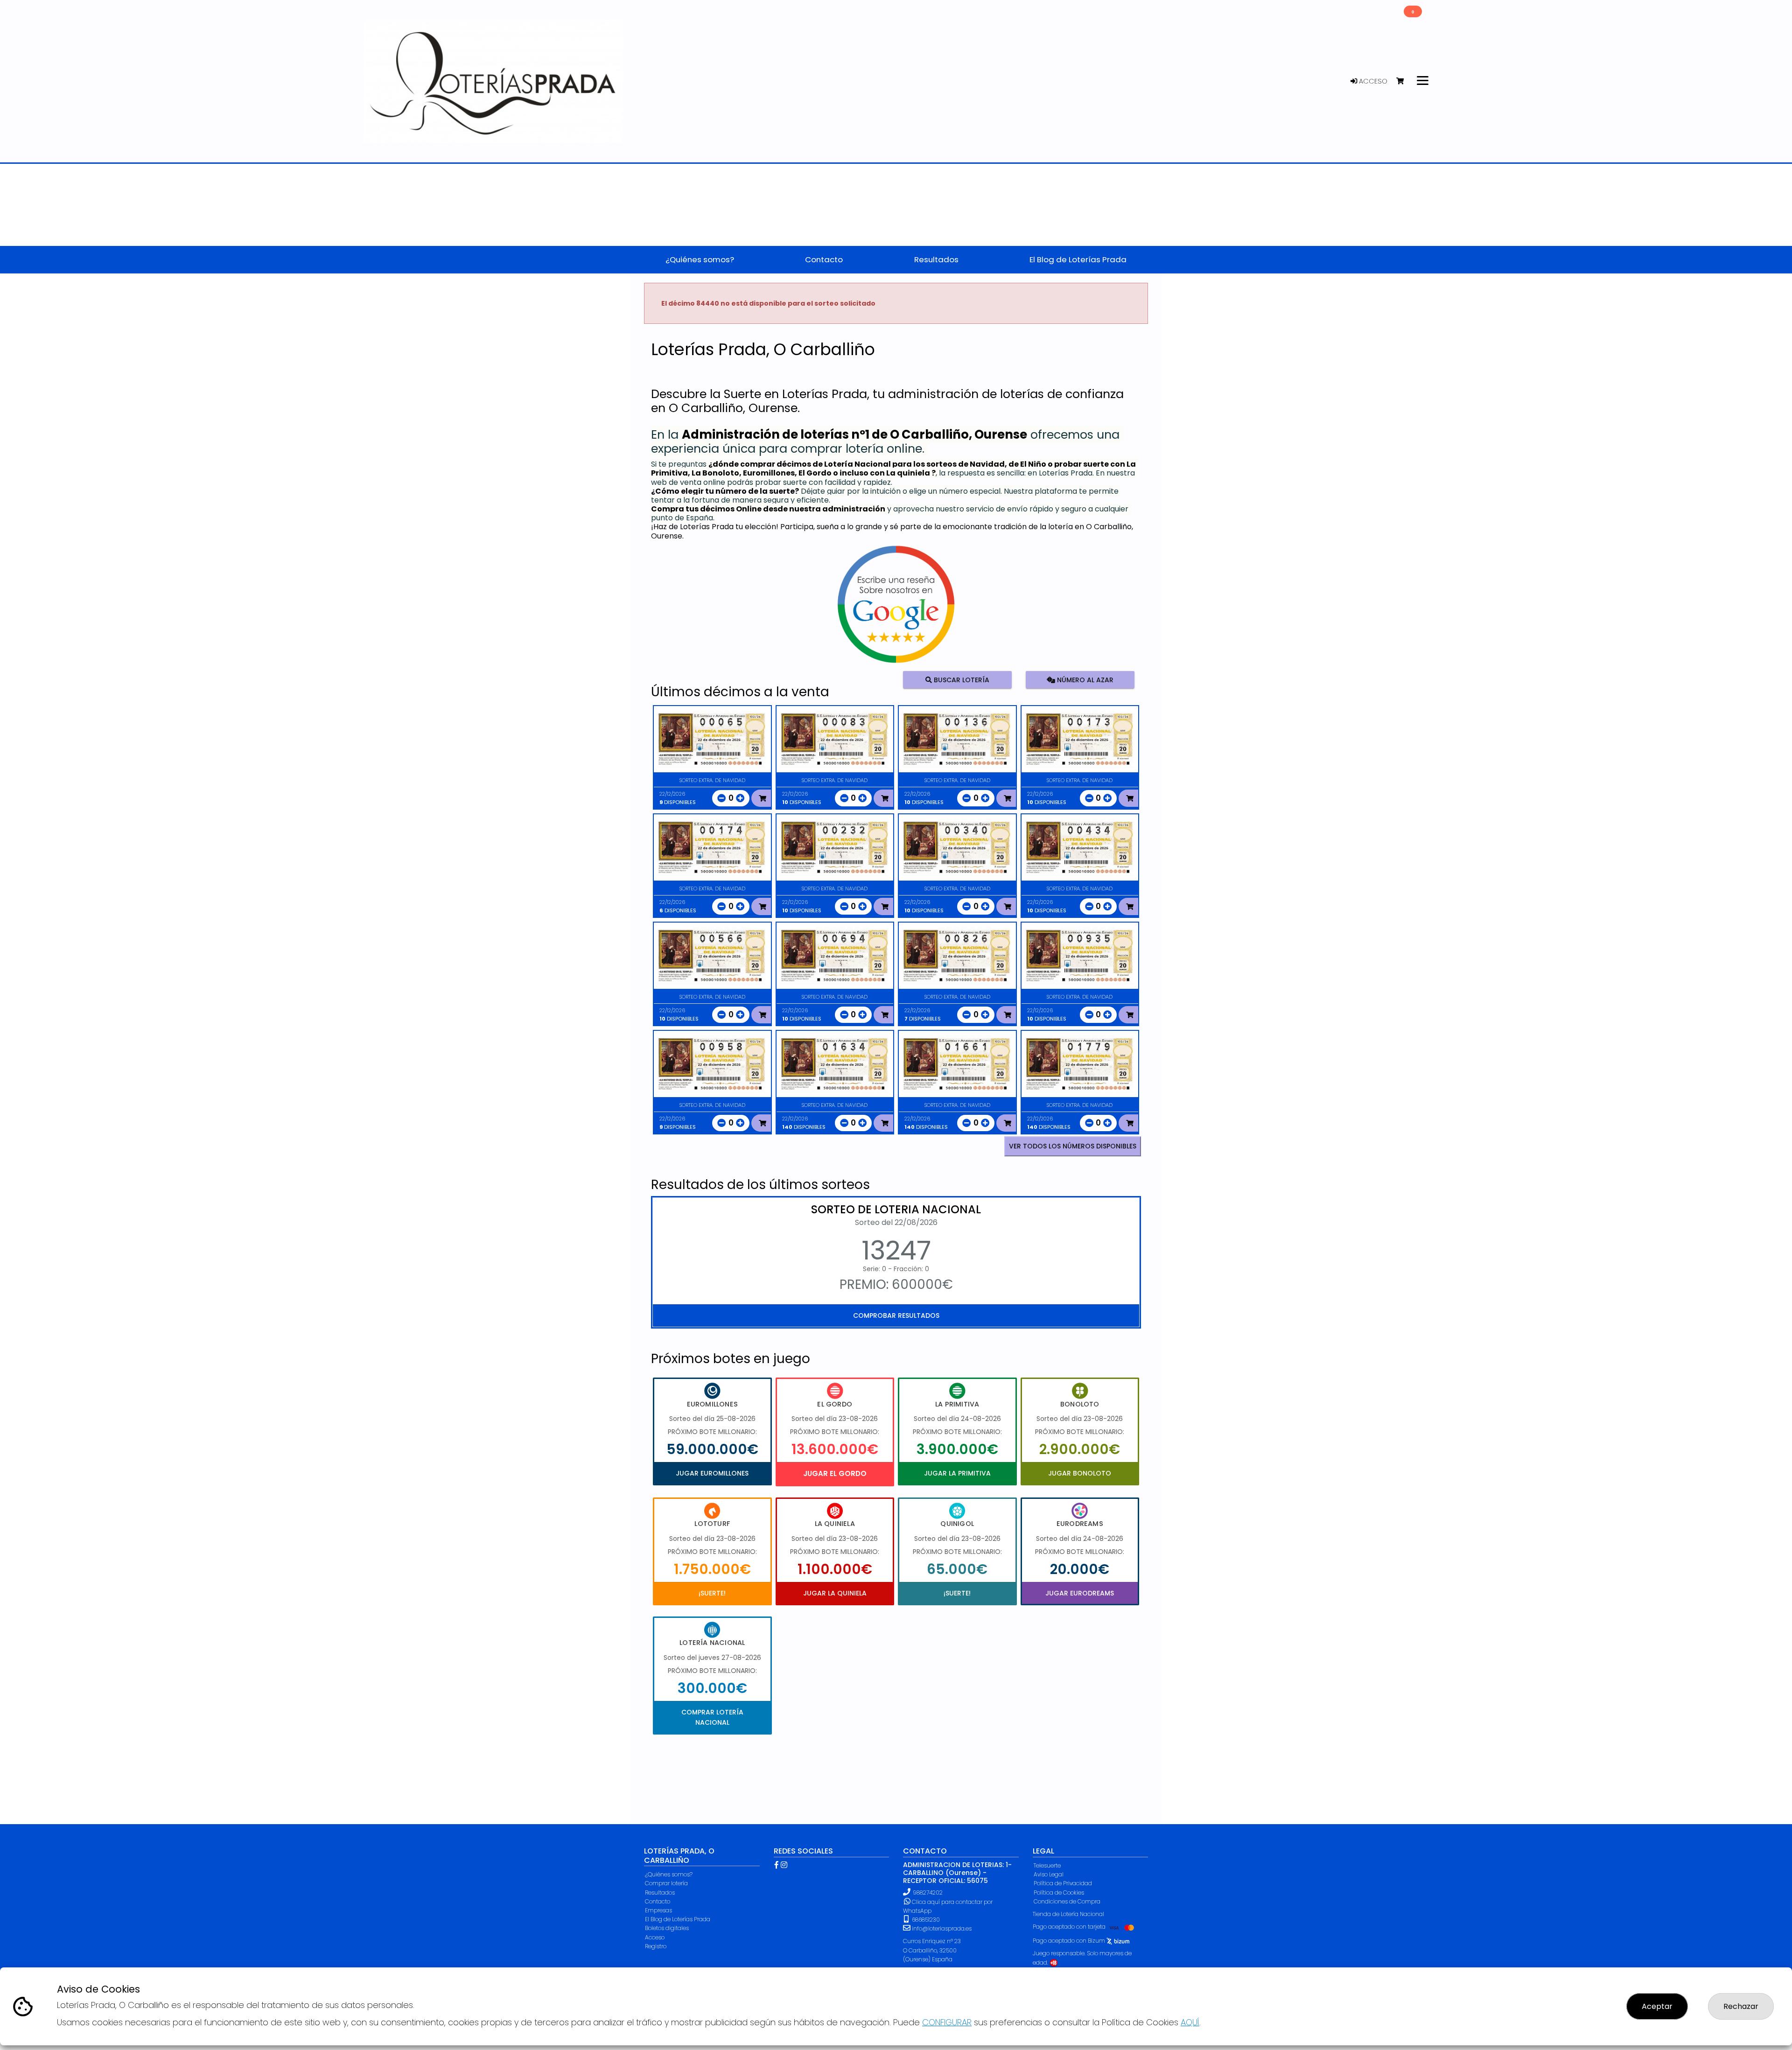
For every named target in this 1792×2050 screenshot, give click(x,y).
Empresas (658, 1910)
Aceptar (1657, 2006)
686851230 (925, 1920)
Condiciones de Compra (1067, 1901)
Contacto (658, 1901)
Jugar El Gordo (835, 1473)
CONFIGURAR (947, 2022)
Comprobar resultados (896, 1315)
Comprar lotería (666, 1883)
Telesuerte (1047, 1865)
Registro (656, 1946)
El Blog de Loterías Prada (678, 1919)
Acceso (1372, 81)
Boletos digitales (667, 1928)
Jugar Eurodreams (1080, 1593)
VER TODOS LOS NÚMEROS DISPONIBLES (1073, 1146)
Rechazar (1741, 2006)
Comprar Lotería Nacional (712, 1717)
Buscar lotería (961, 679)
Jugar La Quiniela (835, 1593)
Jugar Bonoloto (1080, 1473)
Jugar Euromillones (712, 1473)
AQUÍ (1190, 2022)
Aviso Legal (1049, 1874)
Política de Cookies (1059, 1893)
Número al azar (1084, 679)
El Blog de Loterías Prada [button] (1078, 259)
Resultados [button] (936, 259)
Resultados (660, 1893)
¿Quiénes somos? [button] (700, 259)
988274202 (928, 1893)
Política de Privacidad (1063, 1883)
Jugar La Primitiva (957, 1473)
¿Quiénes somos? (669, 1874)
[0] (1404, 81)
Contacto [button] (824, 259)
